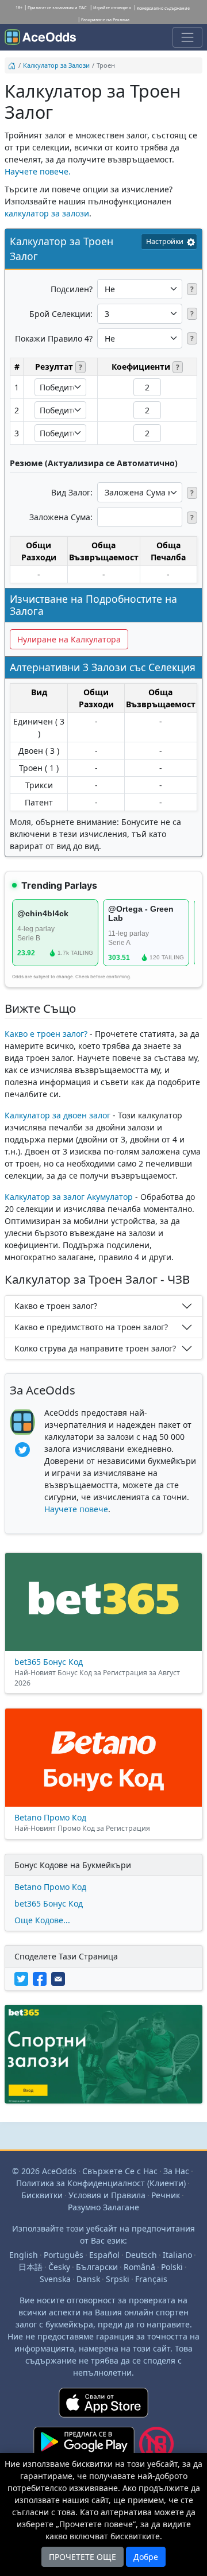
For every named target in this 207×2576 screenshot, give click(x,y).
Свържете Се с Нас (120, 2171)
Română (139, 2267)
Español (104, 2255)
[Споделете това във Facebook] (42, 1978)
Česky (59, 2267)
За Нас (176, 2171)
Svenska (55, 2279)
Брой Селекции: (61, 314)
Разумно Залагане (103, 2207)
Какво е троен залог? (46, 1034)
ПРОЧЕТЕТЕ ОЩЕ (83, 2557)
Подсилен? (72, 289)
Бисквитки (42, 2195)
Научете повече (76, 1509)
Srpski (118, 2279)
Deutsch (141, 2255)
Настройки (165, 241)
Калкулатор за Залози (56, 65)
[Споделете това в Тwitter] (24, 1978)
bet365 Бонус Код (49, 1903)
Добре (146, 2557)
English (24, 2255)
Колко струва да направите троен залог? (95, 1348)
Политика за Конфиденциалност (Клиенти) (101, 2183)
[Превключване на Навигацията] (187, 37)
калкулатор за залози (47, 213)
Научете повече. (38, 171)
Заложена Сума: (61, 517)
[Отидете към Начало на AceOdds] (40, 37)
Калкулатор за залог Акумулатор (69, 1197)
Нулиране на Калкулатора (69, 639)
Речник (166, 2195)
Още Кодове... (42, 1920)
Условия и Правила (107, 2195)
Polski (172, 2267)
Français (151, 2279)
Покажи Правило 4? (54, 338)
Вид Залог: (72, 492)
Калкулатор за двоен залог (57, 1115)
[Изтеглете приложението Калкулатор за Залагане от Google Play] (84, 2449)
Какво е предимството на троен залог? (91, 1327)
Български (97, 2267)
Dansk (88, 2279)
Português (64, 2255)
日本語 (30, 2267)
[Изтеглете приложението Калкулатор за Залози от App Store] (103, 2407)
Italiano (177, 2255)
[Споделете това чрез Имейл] (59, 1978)
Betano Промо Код (50, 1887)
